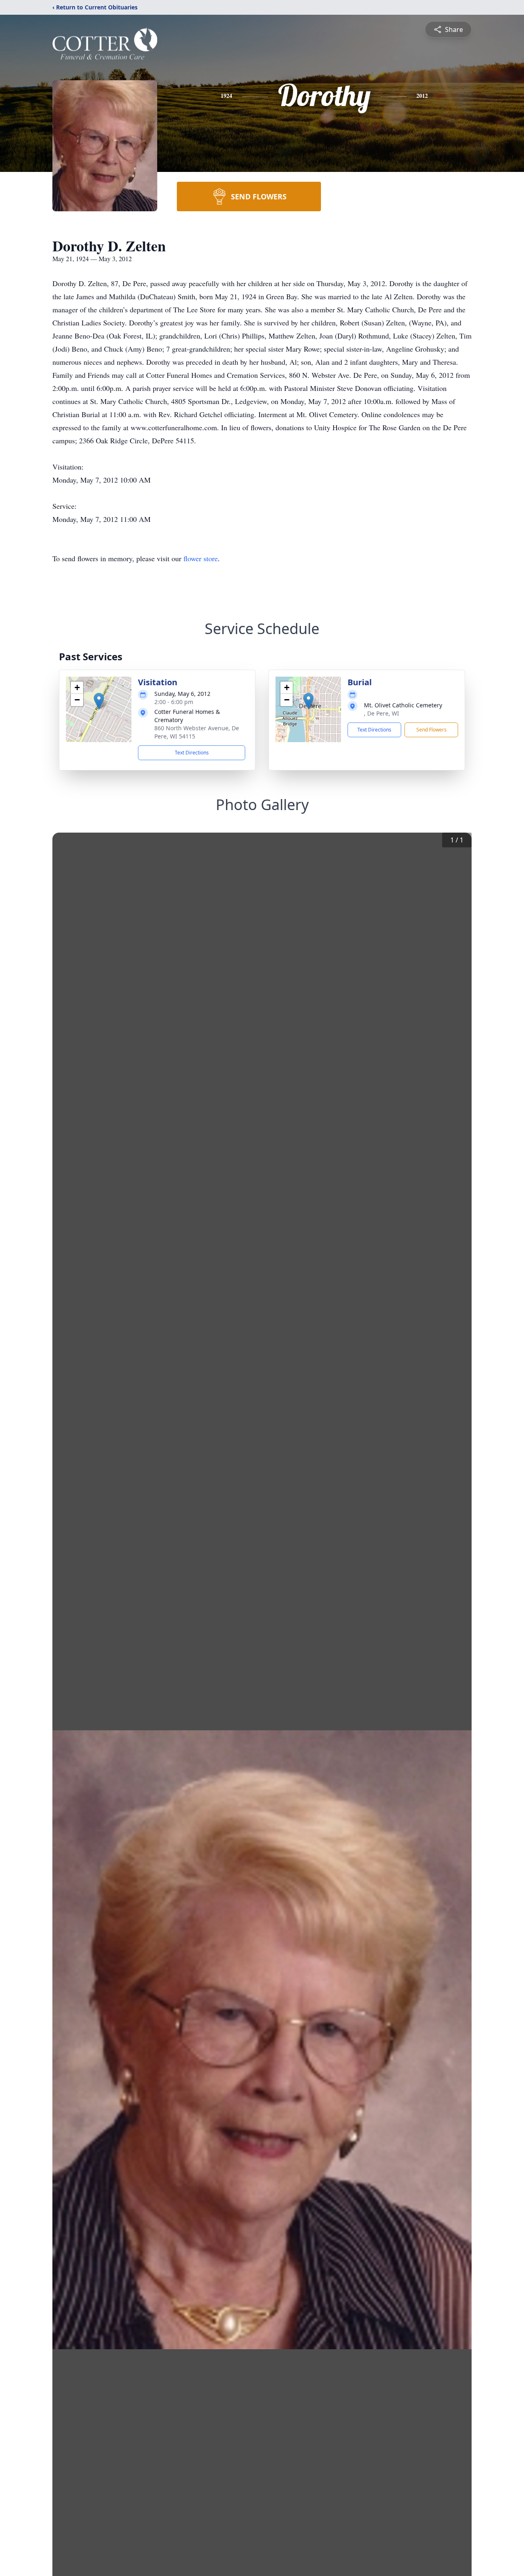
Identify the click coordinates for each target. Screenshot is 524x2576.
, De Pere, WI (382, 713)
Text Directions (192, 753)
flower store (201, 558)
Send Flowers (431, 730)
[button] (99, 701)
